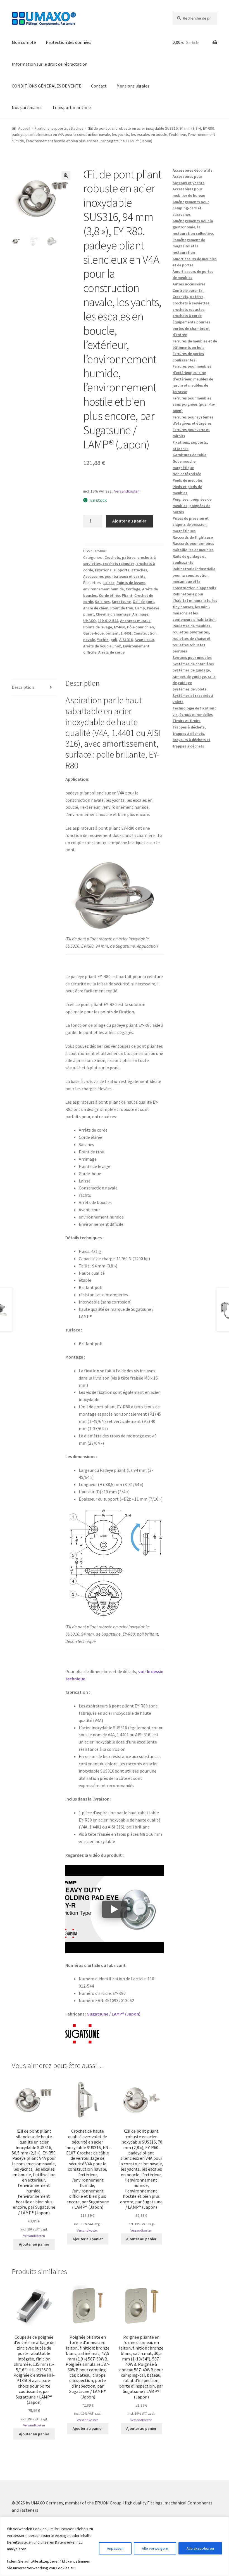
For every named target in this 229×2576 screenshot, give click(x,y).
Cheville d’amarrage (113, 614)
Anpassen (115, 2548)
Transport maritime (71, 107)
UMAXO (90, 621)
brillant (112, 633)
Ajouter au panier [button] (34, 2244)
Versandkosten (127, 491)
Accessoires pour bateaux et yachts (114, 576)
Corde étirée (109, 595)
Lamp (140, 608)
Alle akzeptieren (200, 2548)
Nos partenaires (27, 107)
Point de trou (122, 608)
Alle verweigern (155, 2548)
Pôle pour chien (140, 627)
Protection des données (69, 42)
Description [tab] (23, 687)
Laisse (109, 583)
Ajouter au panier (129, 521)
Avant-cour (144, 640)
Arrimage (140, 614)
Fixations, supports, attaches (59, 128)
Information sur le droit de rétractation (50, 64)
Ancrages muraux (135, 621)
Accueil (24, 128)
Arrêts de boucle (97, 646)
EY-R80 (120, 627)
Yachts (103, 640)
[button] (66, 176)
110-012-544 (108, 621)
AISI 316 (126, 640)
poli (114, 640)
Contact (99, 86)
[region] (115, 2547)
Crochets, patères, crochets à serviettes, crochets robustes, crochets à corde (120, 564)
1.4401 (126, 633)
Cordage (133, 589)
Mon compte (24, 42)
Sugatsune (121, 602)
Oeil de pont (143, 602)
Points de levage (131, 583)
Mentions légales (133, 86)
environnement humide (103, 589)
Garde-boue (93, 633)
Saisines (102, 602)
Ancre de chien (96, 608)
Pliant (127, 595)
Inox (117, 646)
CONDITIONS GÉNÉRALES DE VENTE (46, 86)
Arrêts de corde (111, 652)
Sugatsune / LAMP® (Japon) (114, 2014)
